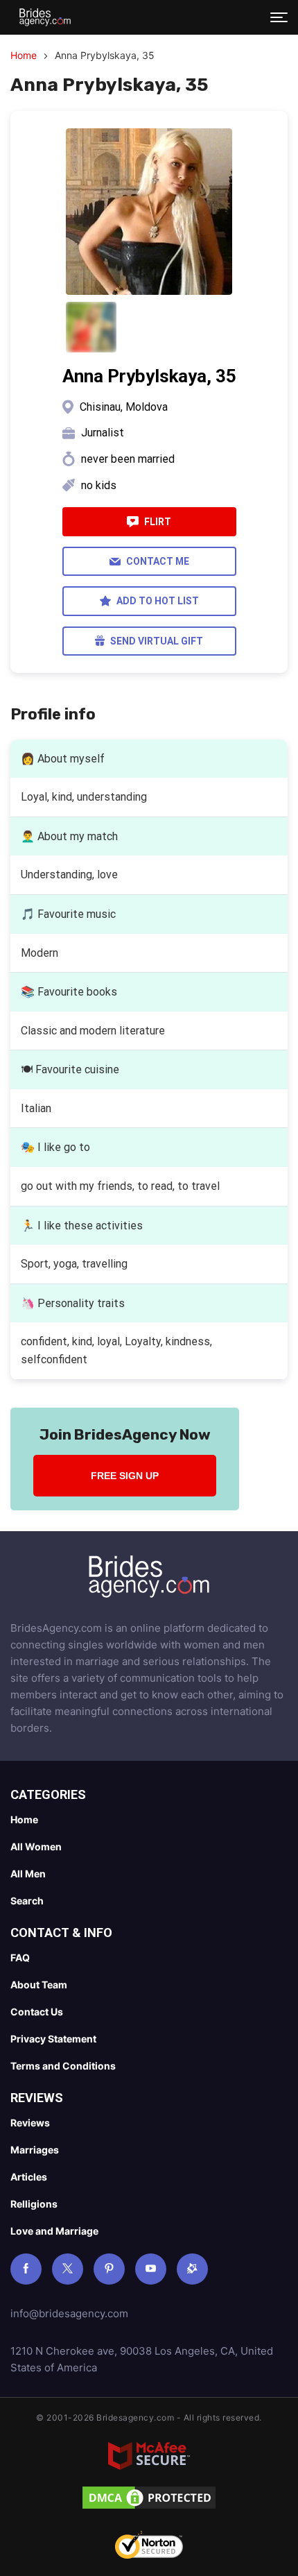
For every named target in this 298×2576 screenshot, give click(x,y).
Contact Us (37, 2012)
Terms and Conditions (63, 2066)
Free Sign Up (125, 1476)
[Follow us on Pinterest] (109, 2269)
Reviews (30, 2123)
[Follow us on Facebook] (26, 2269)
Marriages (35, 2150)
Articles (29, 2177)
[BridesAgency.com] (45, 17)
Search (27, 1901)
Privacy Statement (53, 2039)
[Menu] (279, 17)
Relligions (34, 2204)
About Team (39, 1985)
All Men (28, 1874)
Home (24, 55)
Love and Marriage (54, 2231)
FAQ (20, 1957)
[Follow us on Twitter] (68, 2269)
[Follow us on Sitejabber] (192, 2269)
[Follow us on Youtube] (151, 2269)
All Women (36, 1846)
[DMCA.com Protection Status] (149, 2500)
